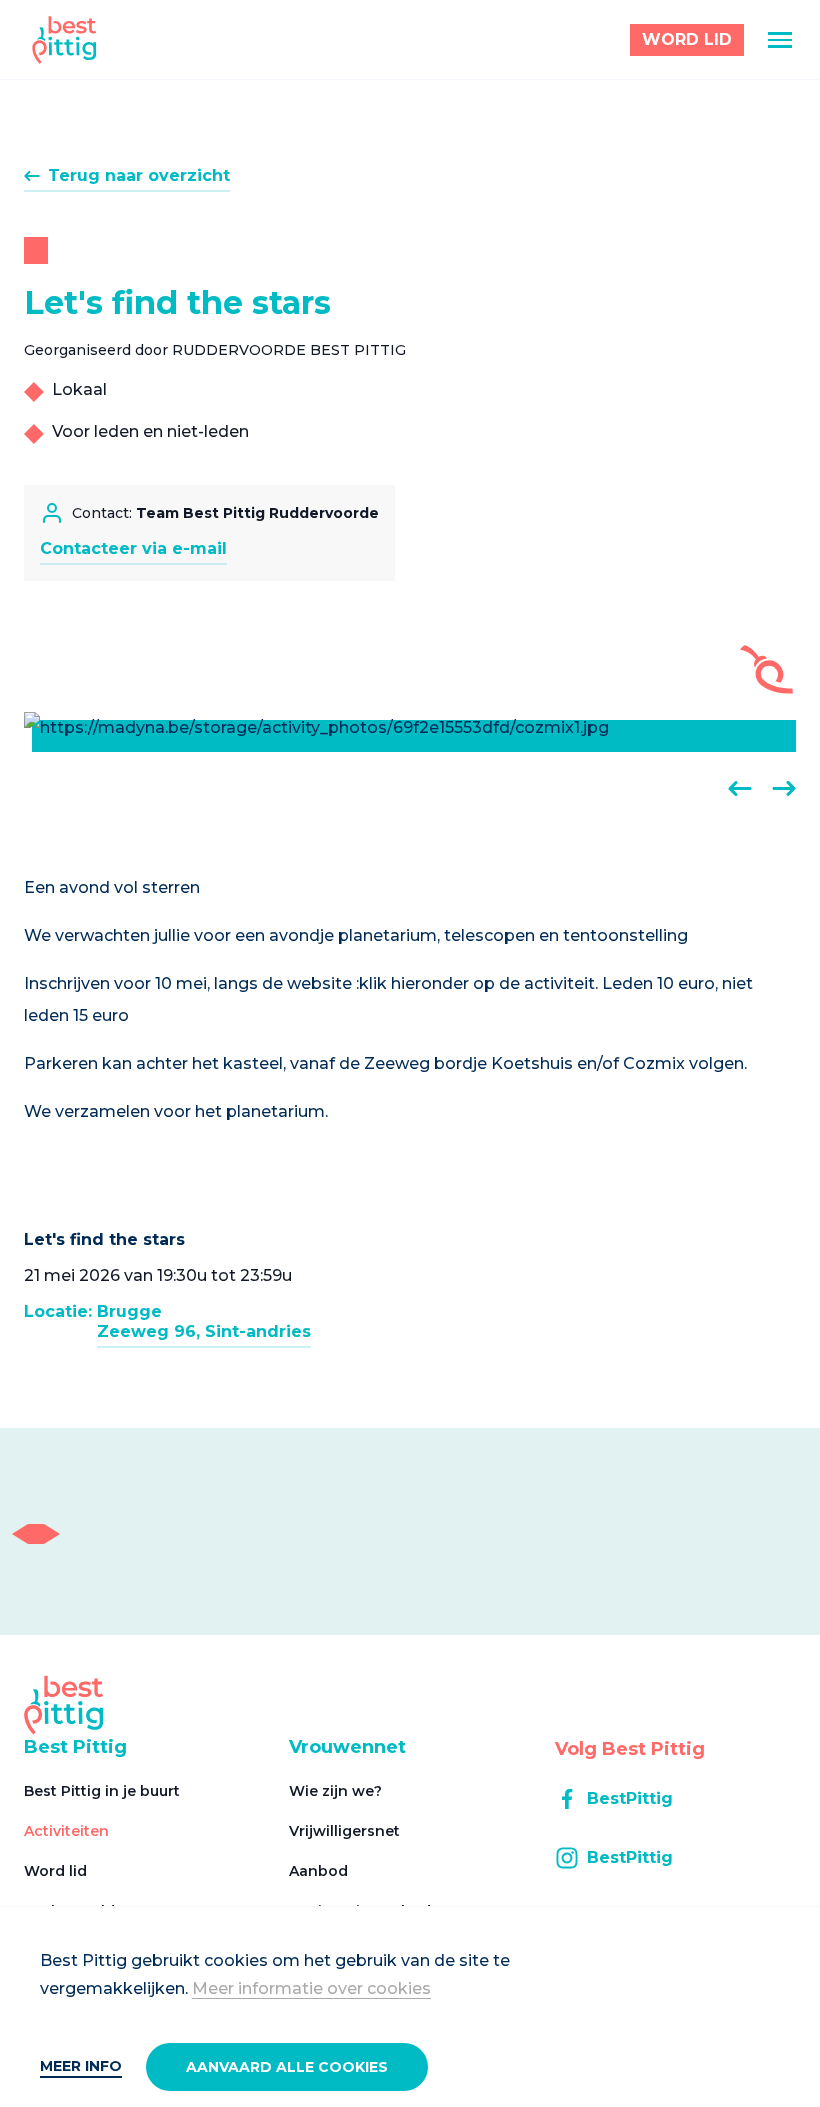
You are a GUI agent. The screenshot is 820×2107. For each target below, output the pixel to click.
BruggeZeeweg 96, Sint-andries (204, 1321)
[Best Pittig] (64, 40)
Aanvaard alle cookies (287, 2067)
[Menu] (780, 40)
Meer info (81, 2066)
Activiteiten (66, 1831)
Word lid (55, 1871)
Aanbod (318, 1871)
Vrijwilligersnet (344, 1831)
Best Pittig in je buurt (102, 1791)
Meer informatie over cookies (311, 1988)
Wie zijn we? (335, 1791)
